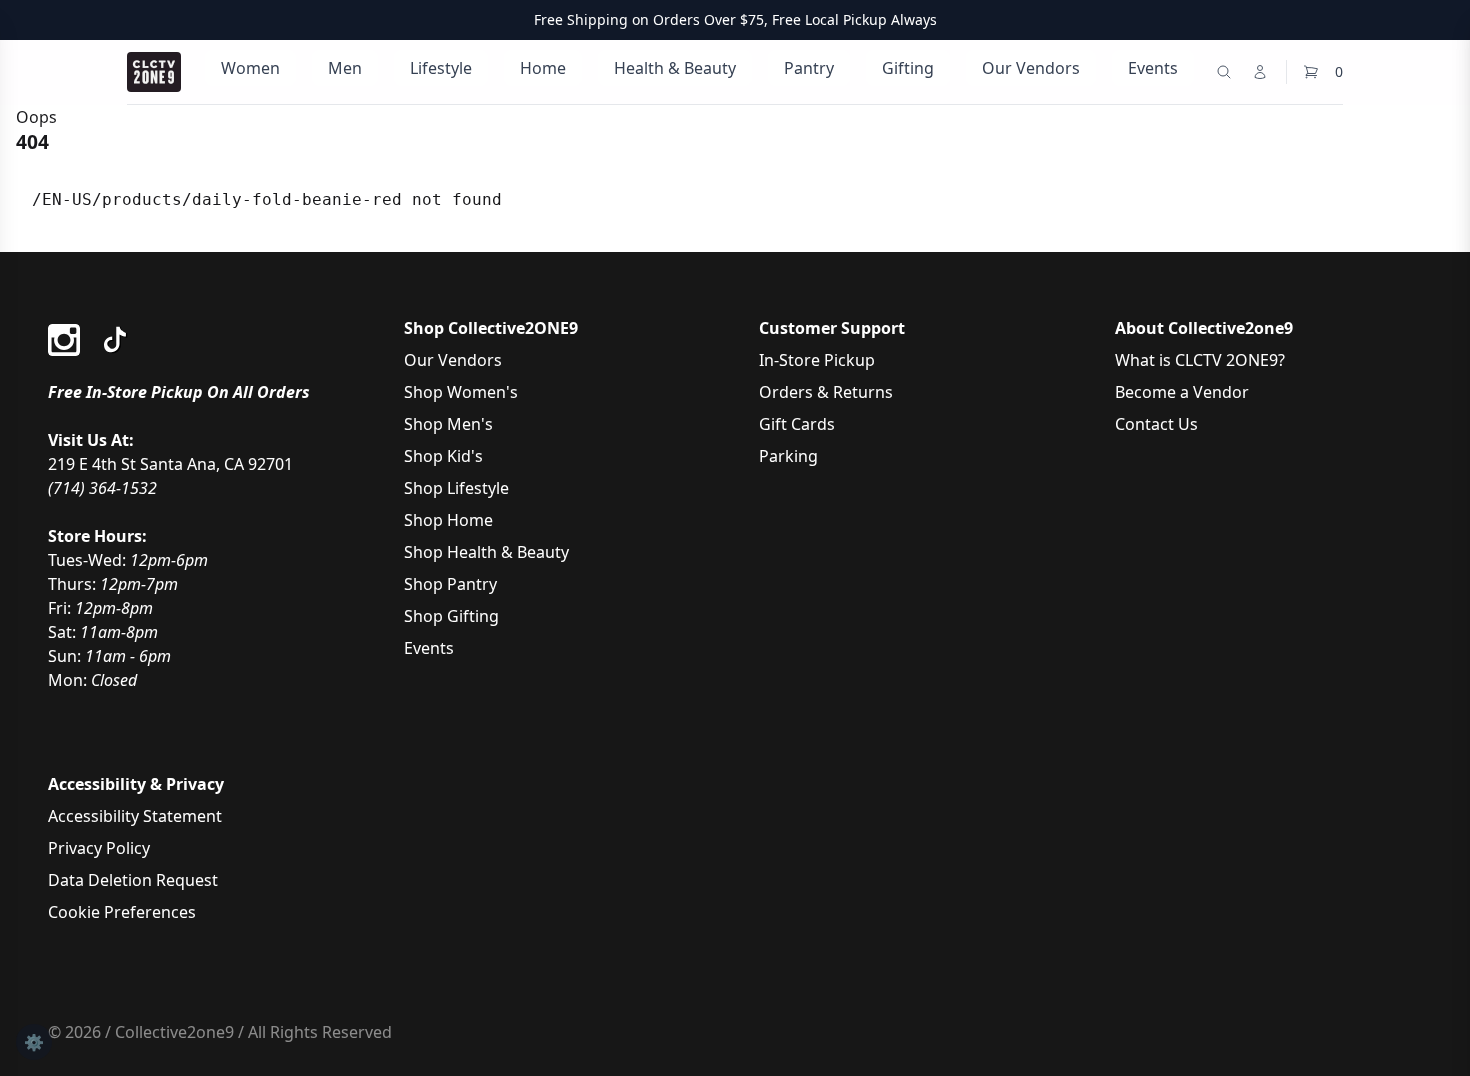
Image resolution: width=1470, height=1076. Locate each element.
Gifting (908, 68)
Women (250, 68)
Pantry (809, 68)
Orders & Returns (826, 392)
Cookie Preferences (122, 912)
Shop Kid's (443, 456)
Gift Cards (797, 424)
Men (345, 68)
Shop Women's (461, 392)
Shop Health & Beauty (486, 552)
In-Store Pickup (817, 360)
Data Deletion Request (133, 880)
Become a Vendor (1182, 392)
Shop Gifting (451, 616)
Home (543, 68)
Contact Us (1156, 424)
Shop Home (448, 520)
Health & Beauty (675, 68)
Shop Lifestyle (456, 488)
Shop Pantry (450, 584)
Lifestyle (441, 68)
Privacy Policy (99, 848)
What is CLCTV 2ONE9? (1200, 360)
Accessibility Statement (135, 816)
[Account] (1260, 72)
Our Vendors (1031, 68)
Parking (788, 456)
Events (1153, 68)
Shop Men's (448, 424)
